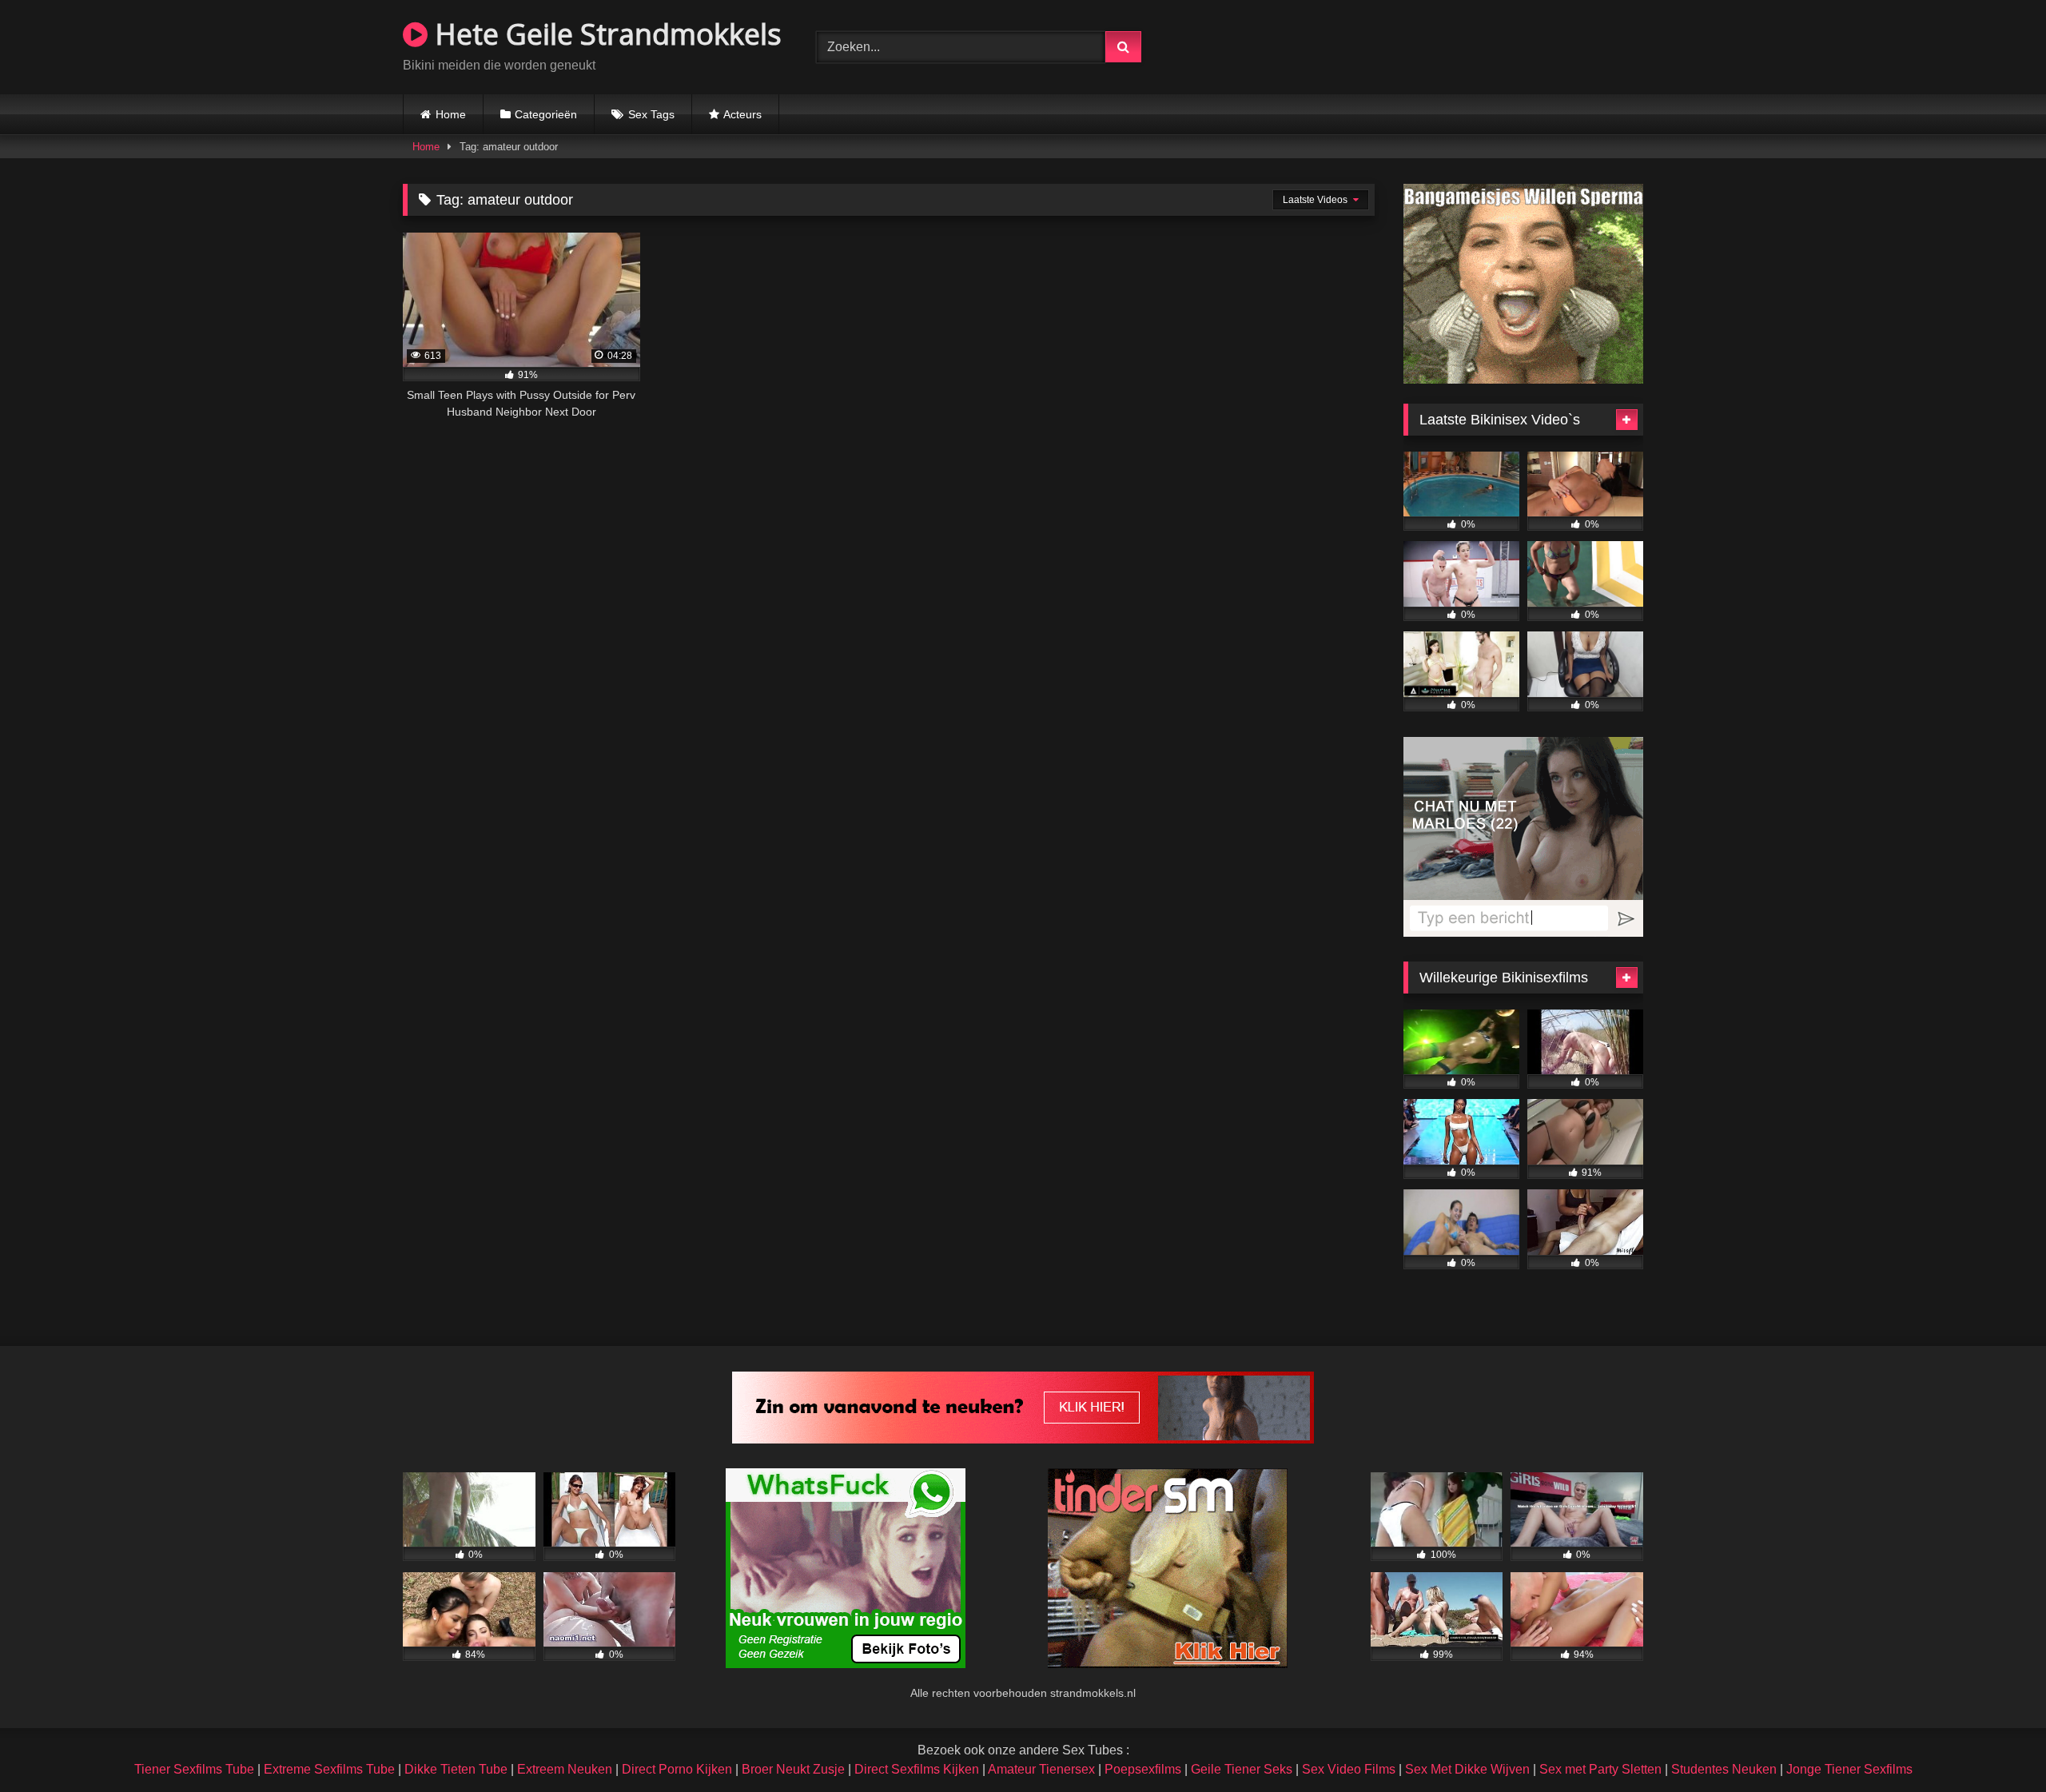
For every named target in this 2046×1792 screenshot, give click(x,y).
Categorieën (546, 114)
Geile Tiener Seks (1242, 1769)
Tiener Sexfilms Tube (194, 1769)
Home (451, 114)
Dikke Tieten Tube (456, 1769)
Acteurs (742, 114)
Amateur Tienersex (1041, 1769)
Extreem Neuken (565, 1769)
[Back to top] (1996, 1744)
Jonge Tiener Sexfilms (1849, 1769)
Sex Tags (651, 114)
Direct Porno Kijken (677, 1769)
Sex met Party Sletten (1600, 1769)
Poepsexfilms (1143, 1769)
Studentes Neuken (1724, 1769)
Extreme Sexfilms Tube (329, 1769)
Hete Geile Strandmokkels (605, 34)
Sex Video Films (1349, 1769)
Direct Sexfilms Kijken (917, 1769)
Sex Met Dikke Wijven (1467, 1769)
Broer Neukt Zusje (793, 1769)
